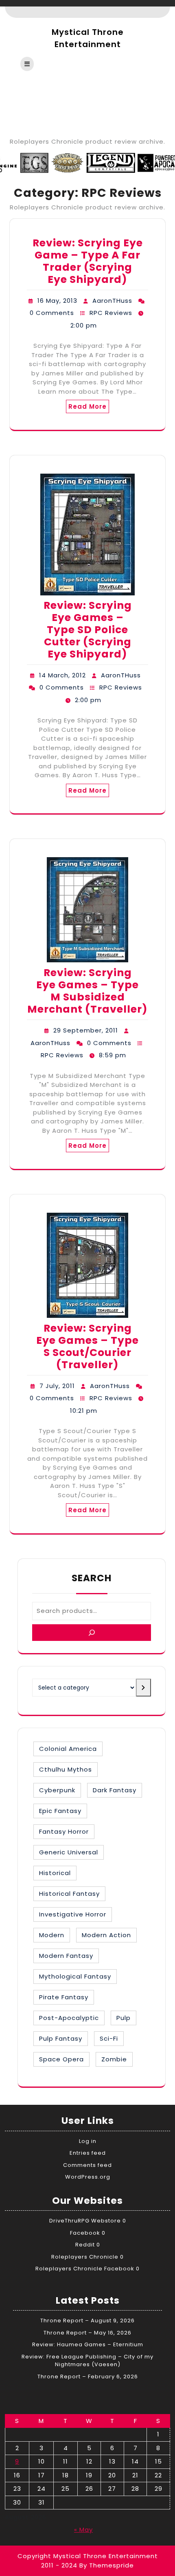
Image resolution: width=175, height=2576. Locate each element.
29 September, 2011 (86, 1030)
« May (83, 2530)
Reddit (85, 2245)
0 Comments (52, 313)
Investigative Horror (73, 1914)
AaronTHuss (112, 301)
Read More (87, 406)
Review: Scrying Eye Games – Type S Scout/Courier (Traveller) (87, 1346)
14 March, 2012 (62, 675)
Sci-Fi (109, 2038)
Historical (55, 1873)
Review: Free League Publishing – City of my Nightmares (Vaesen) (87, 2361)
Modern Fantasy (66, 1956)
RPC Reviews (111, 313)
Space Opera (61, 2059)
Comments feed (87, 2165)
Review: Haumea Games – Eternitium (88, 2344)
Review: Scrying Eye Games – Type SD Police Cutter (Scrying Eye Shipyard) (88, 630)
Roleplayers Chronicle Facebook (85, 2269)
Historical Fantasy (69, 1894)
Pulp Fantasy (61, 2038)
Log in (88, 2141)
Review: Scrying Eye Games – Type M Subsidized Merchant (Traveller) (87, 991)
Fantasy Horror (64, 1831)
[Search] (92, 1633)
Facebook (85, 2233)
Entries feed (88, 2153)
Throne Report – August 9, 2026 (87, 2321)
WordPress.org (88, 2177)
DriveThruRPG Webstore (85, 2221)
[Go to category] (143, 1688)
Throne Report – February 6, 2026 (88, 2377)
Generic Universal (69, 1852)
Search (92, 1578)
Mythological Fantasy (75, 1976)
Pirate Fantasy (64, 1997)
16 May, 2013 (57, 301)
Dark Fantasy (115, 1790)
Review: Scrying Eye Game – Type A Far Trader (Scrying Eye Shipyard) (88, 261)
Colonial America (68, 1749)
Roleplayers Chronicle (85, 2257)
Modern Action (106, 1935)
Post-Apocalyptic (69, 2018)
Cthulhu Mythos (66, 1769)
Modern (52, 1935)
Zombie (114, 2059)
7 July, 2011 (57, 1386)
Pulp (124, 2018)
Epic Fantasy (60, 1811)
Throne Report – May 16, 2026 (87, 2333)
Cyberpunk (57, 1790)
